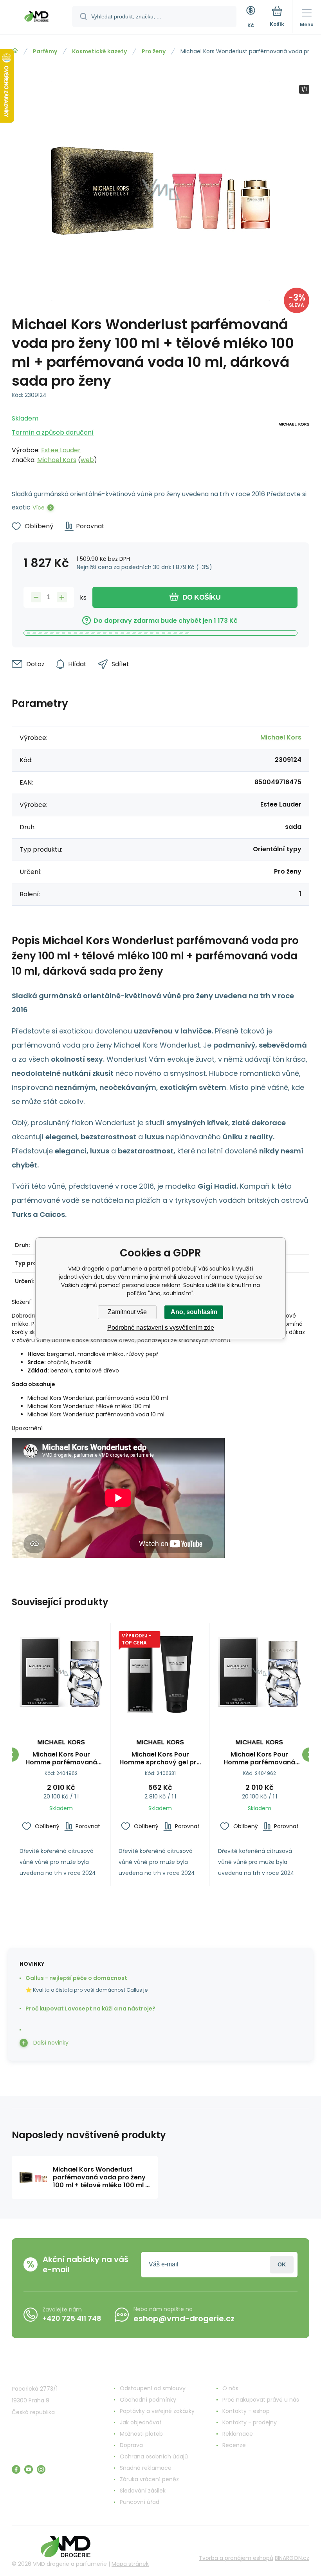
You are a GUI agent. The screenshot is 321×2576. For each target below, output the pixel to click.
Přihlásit (282, 2265)
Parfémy (45, 51)
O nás (230, 2388)
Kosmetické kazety (99, 51)
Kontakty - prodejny (250, 2422)
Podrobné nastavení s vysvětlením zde (161, 1328)
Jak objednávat (141, 2422)
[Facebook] (16, 2469)
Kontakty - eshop (246, 2411)
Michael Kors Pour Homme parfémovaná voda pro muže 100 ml (61, 1758)
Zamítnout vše (127, 1312)
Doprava (131, 2445)
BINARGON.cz (292, 2558)
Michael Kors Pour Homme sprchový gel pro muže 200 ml (160, 1758)
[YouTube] (29, 2469)
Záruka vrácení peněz (149, 2479)
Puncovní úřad (140, 2502)
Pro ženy (154, 51)
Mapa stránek (130, 2564)
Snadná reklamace (146, 2468)
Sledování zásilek (143, 2491)
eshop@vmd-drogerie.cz (184, 2319)
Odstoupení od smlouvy (153, 2388)
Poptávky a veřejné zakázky (157, 2411)
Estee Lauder (61, 450)
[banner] (36, 18)
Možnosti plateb (141, 2434)
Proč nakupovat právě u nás (261, 2400)
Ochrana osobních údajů (154, 2456)
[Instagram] (41, 2469)
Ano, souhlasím (194, 1312)
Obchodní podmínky (148, 2400)
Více (39, 508)
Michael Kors (57, 460)
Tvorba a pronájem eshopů (236, 2558)
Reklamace (238, 2434)
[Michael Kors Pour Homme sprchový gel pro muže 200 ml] (160, 1672)
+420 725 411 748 (72, 2318)
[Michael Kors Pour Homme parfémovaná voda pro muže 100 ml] (61, 1672)
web (87, 460)
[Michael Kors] (294, 437)
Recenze (234, 2445)
